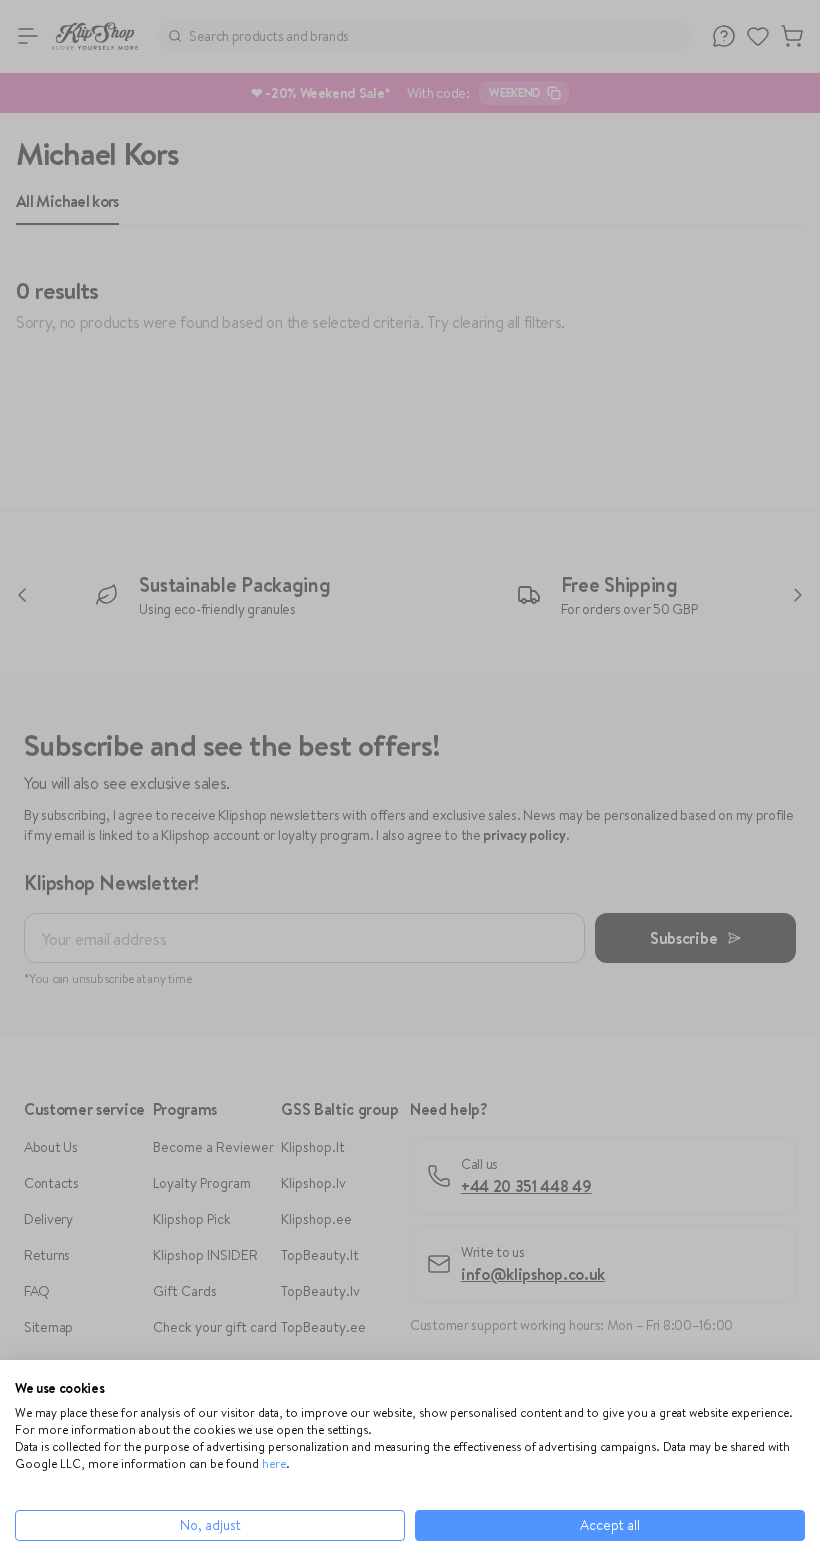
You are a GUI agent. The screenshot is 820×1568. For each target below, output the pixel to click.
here (274, 1463)
